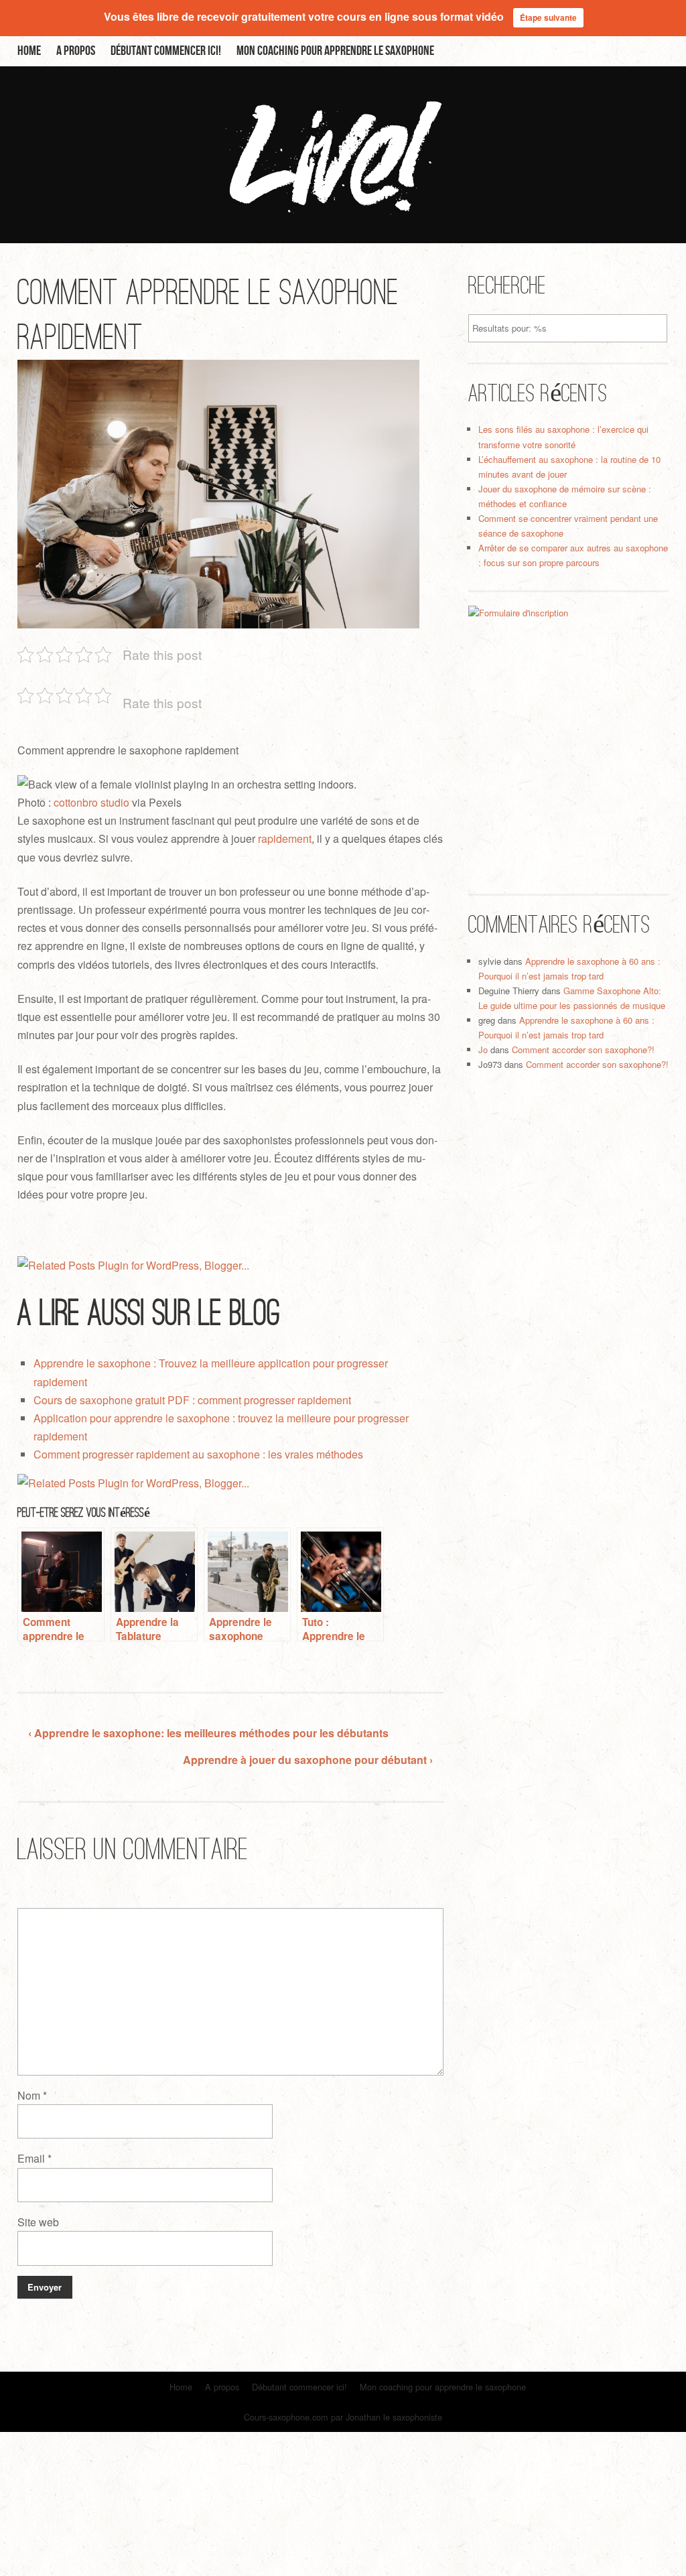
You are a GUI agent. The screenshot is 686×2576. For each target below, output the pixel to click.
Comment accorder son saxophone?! (583, 1049)
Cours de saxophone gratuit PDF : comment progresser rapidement (192, 1400)
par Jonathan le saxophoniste (387, 2417)
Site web (38, 2222)
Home (29, 51)
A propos (76, 51)
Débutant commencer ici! (166, 51)
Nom (32, 2095)
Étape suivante (548, 17)
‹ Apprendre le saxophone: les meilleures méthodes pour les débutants (208, 1733)
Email (35, 2158)
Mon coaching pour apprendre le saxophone (335, 51)
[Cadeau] (569, 735)
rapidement (285, 838)
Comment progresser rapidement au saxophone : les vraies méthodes (198, 1454)
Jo (483, 1049)
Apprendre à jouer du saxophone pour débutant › (308, 1760)
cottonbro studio (91, 802)
